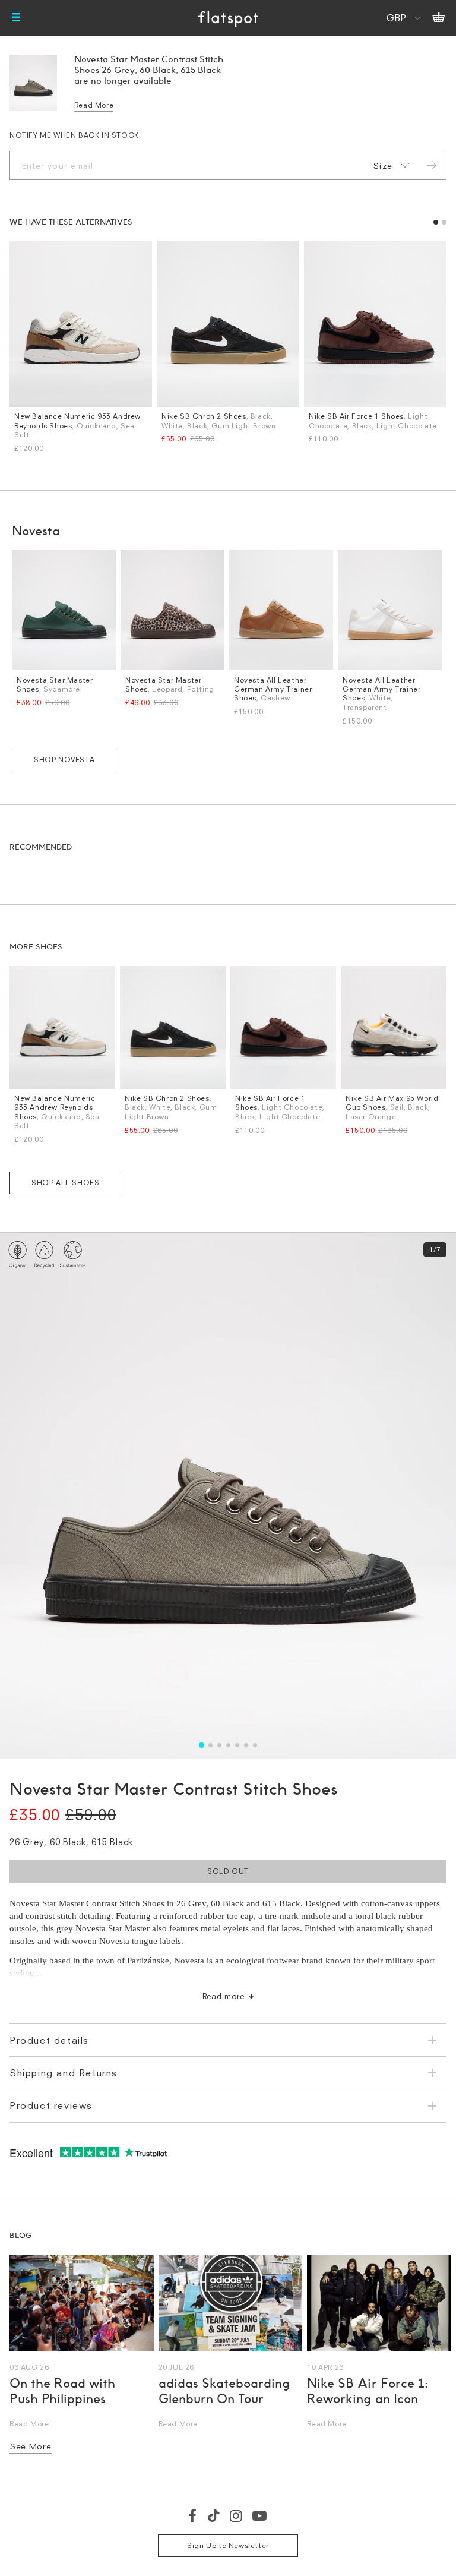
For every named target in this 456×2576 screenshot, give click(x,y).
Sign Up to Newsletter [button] (228, 2545)
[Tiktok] (214, 2515)
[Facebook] (193, 2515)
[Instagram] (237, 2515)
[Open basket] (438, 18)
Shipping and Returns (64, 2073)
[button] (436, 222)
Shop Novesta (64, 760)
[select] (389, 166)
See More (31, 2446)
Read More (94, 105)
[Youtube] (260, 2515)
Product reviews (51, 2105)
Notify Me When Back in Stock (74, 135)
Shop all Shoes (65, 1183)
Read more (224, 1996)
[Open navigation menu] (16, 18)
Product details (49, 2040)
